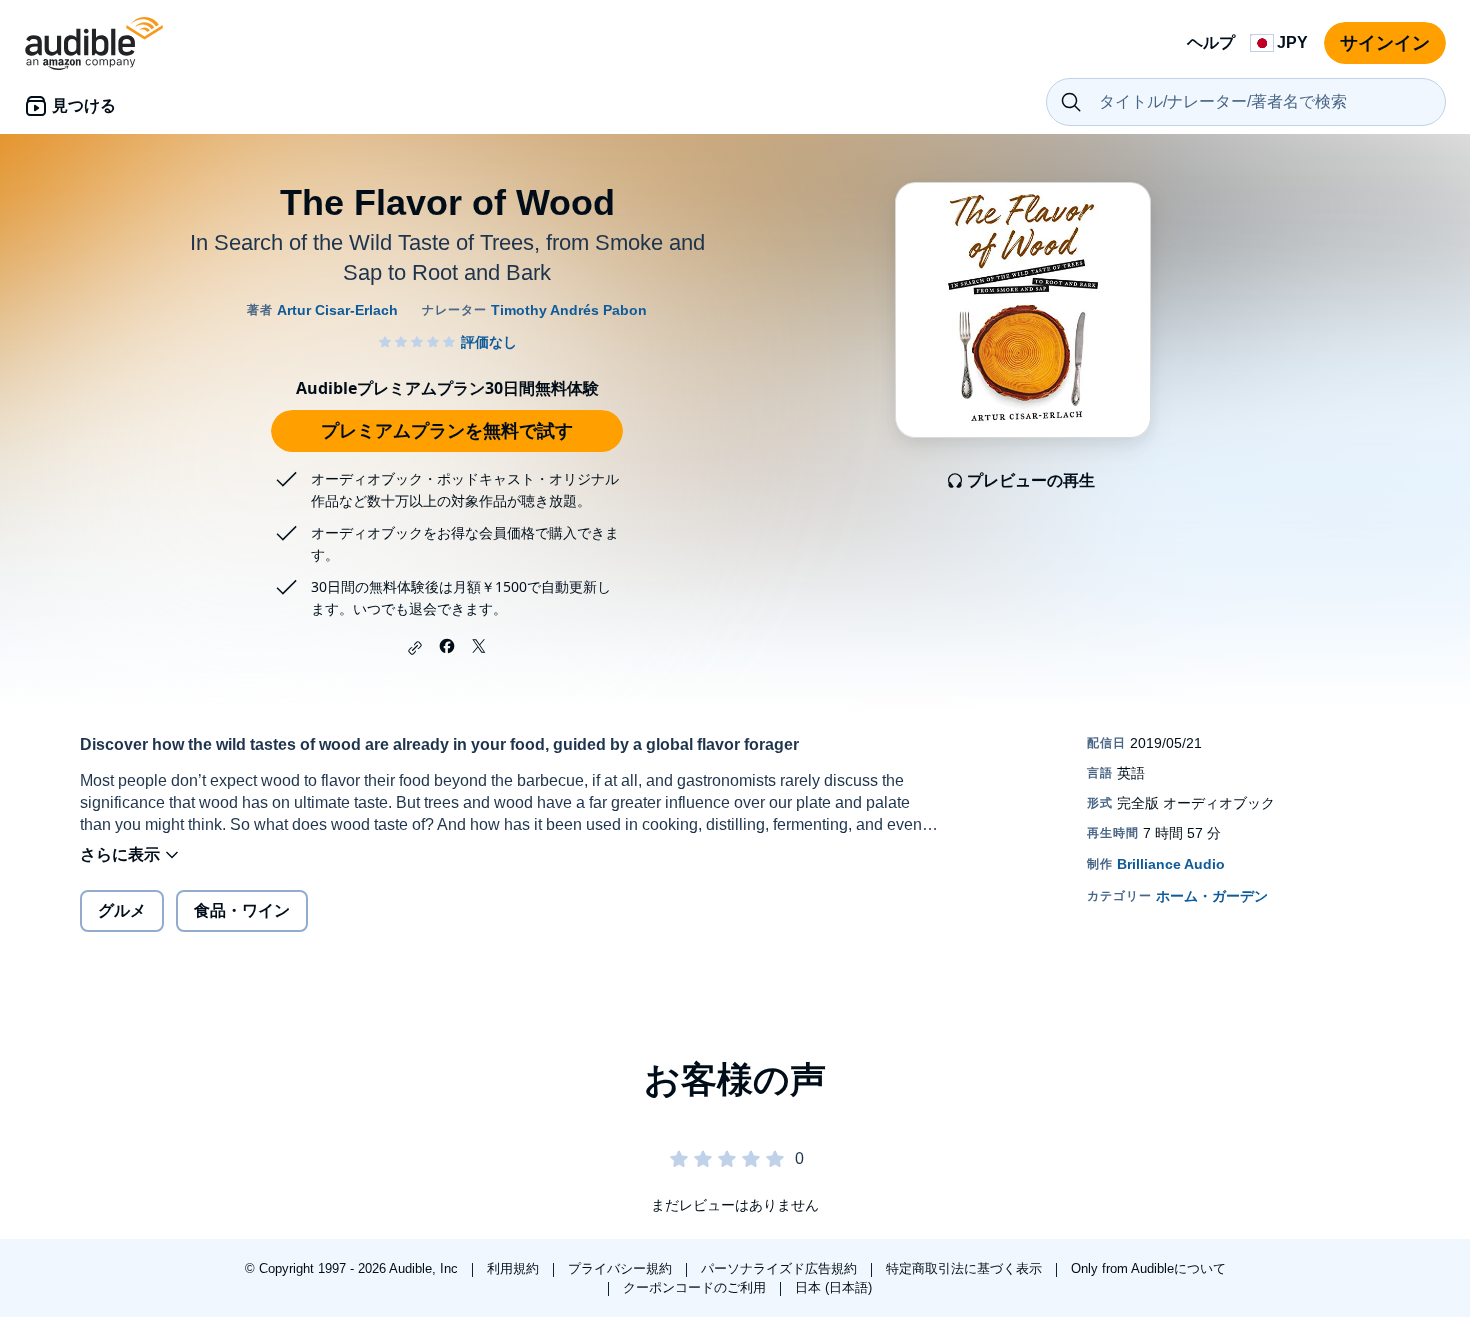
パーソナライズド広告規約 (781, 1268)
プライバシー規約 (622, 1268)
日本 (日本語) (833, 1287)
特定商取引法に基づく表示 (966, 1268)
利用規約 (515, 1268)
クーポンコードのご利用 (696, 1287)
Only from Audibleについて (1148, 1268)
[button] (415, 648)
